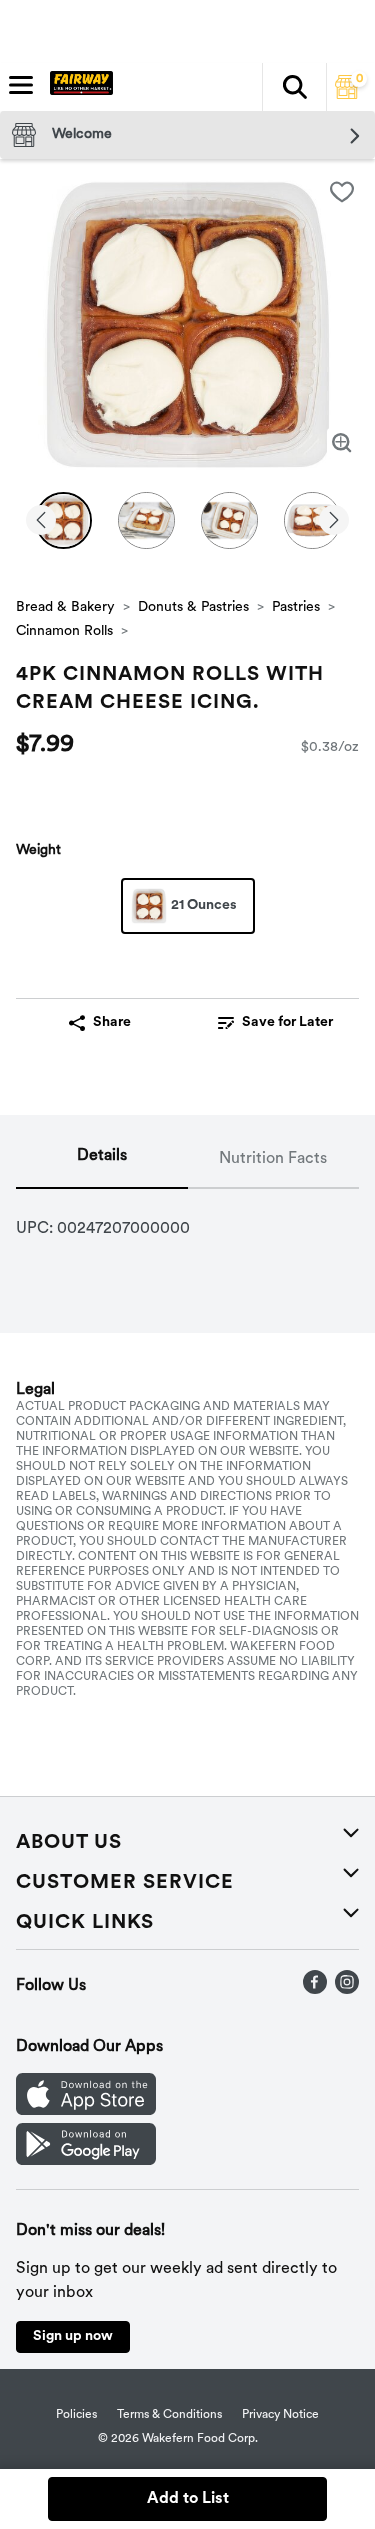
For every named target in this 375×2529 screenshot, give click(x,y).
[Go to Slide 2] (146, 520)
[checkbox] (342, 192)
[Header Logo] (77, 87)
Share (112, 1022)
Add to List (188, 2499)
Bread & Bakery (65, 607)
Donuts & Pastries (193, 607)
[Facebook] (315, 1990)
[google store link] (86, 2161)
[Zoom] (342, 443)
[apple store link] (86, 2111)
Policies (76, 2415)
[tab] (102, 1160)
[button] (294, 87)
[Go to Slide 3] (229, 520)
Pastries (296, 607)
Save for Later (287, 1022)
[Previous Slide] (41, 521)
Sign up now (73, 2336)
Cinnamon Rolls (64, 631)
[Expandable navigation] (21, 85)
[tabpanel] (187, 1221)
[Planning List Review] (347, 95)
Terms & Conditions (169, 2415)
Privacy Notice (280, 2415)
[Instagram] (347, 1990)
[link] (276, 1023)
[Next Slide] (334, 521)
